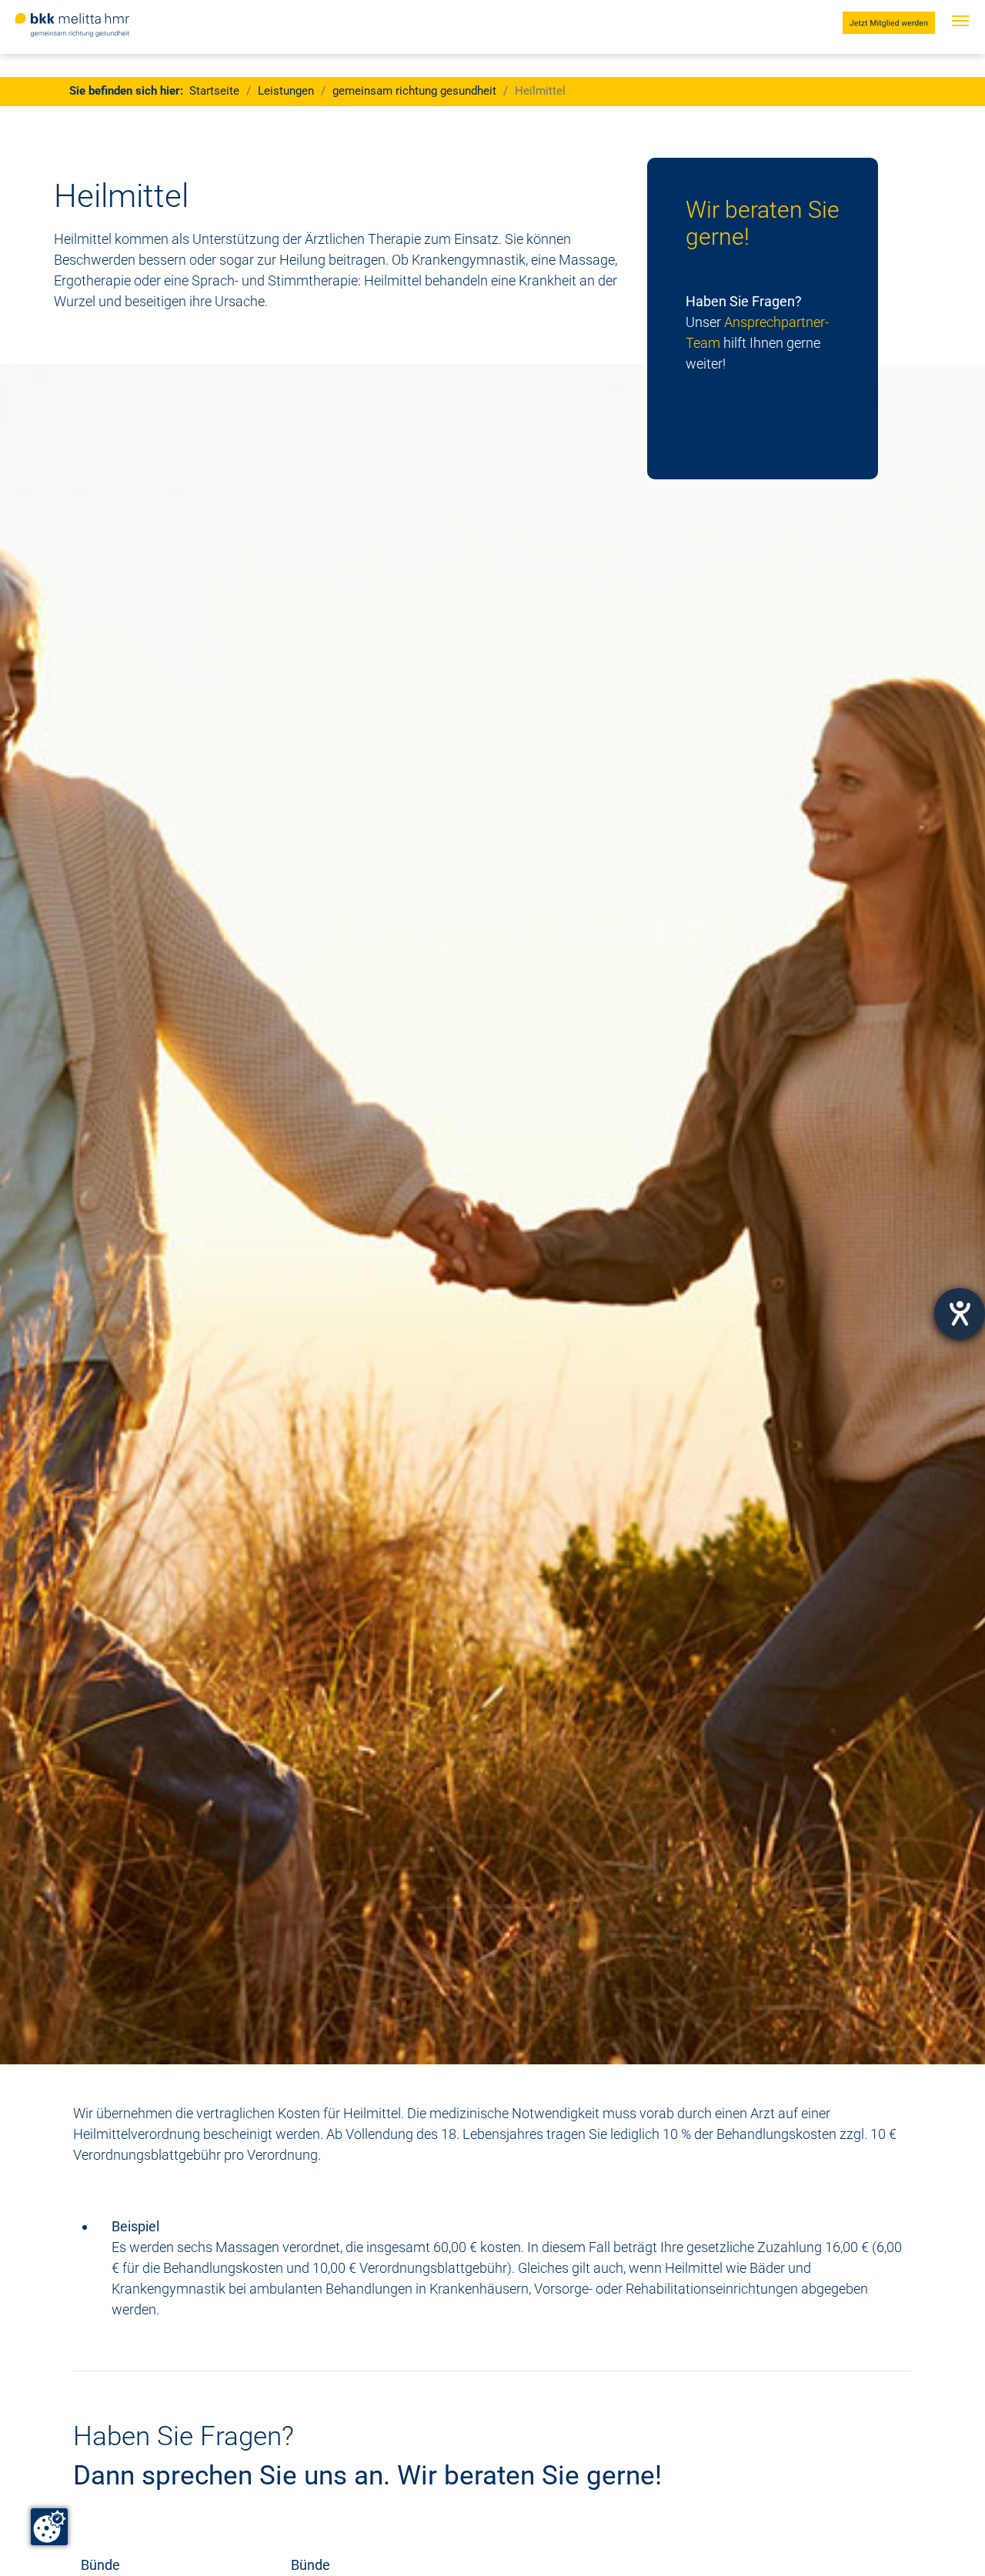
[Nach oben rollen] (949, 2540)
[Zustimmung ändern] (49, 2527)
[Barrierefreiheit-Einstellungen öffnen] (960, 1313)
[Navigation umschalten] (960, 36)
